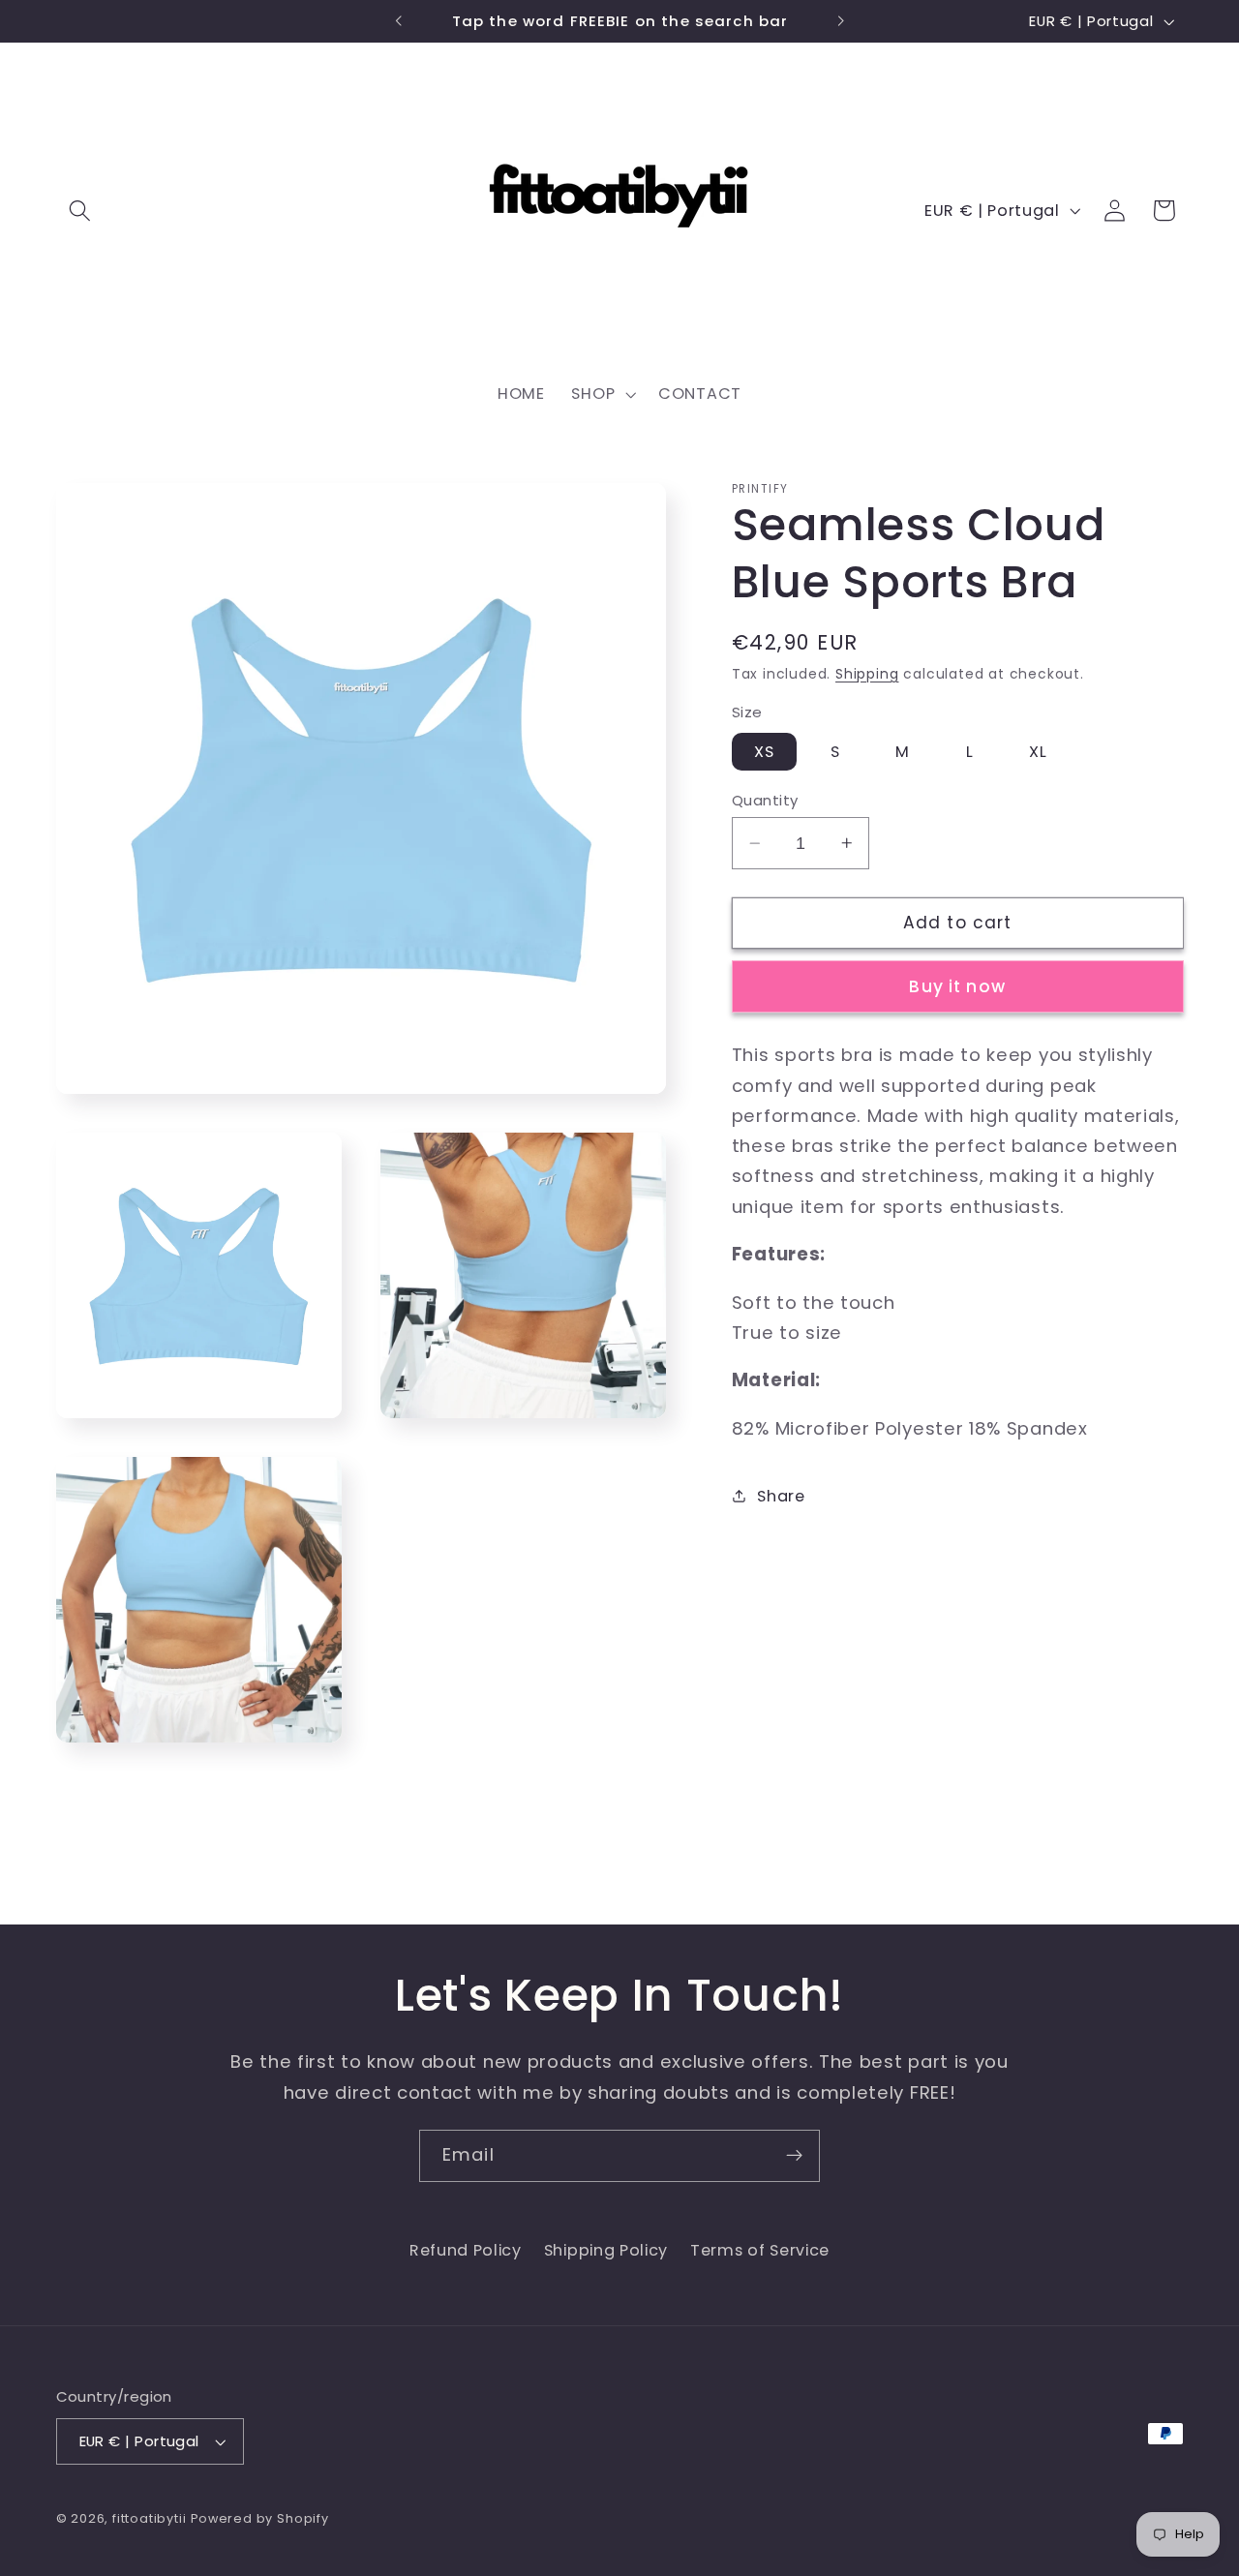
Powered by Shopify (260, 2518)
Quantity (765, 800)
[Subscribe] (794, 2156)
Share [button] (781, 1496)
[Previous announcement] (399, 21)
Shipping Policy (606, 2250)
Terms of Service (760, 2250)
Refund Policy (466, 2250)
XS (764, 752)
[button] (81, 211)
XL (1038, 752)
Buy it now (957, 986)
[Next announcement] (840, 21)
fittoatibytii (149, 2518)
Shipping (867, 674)
